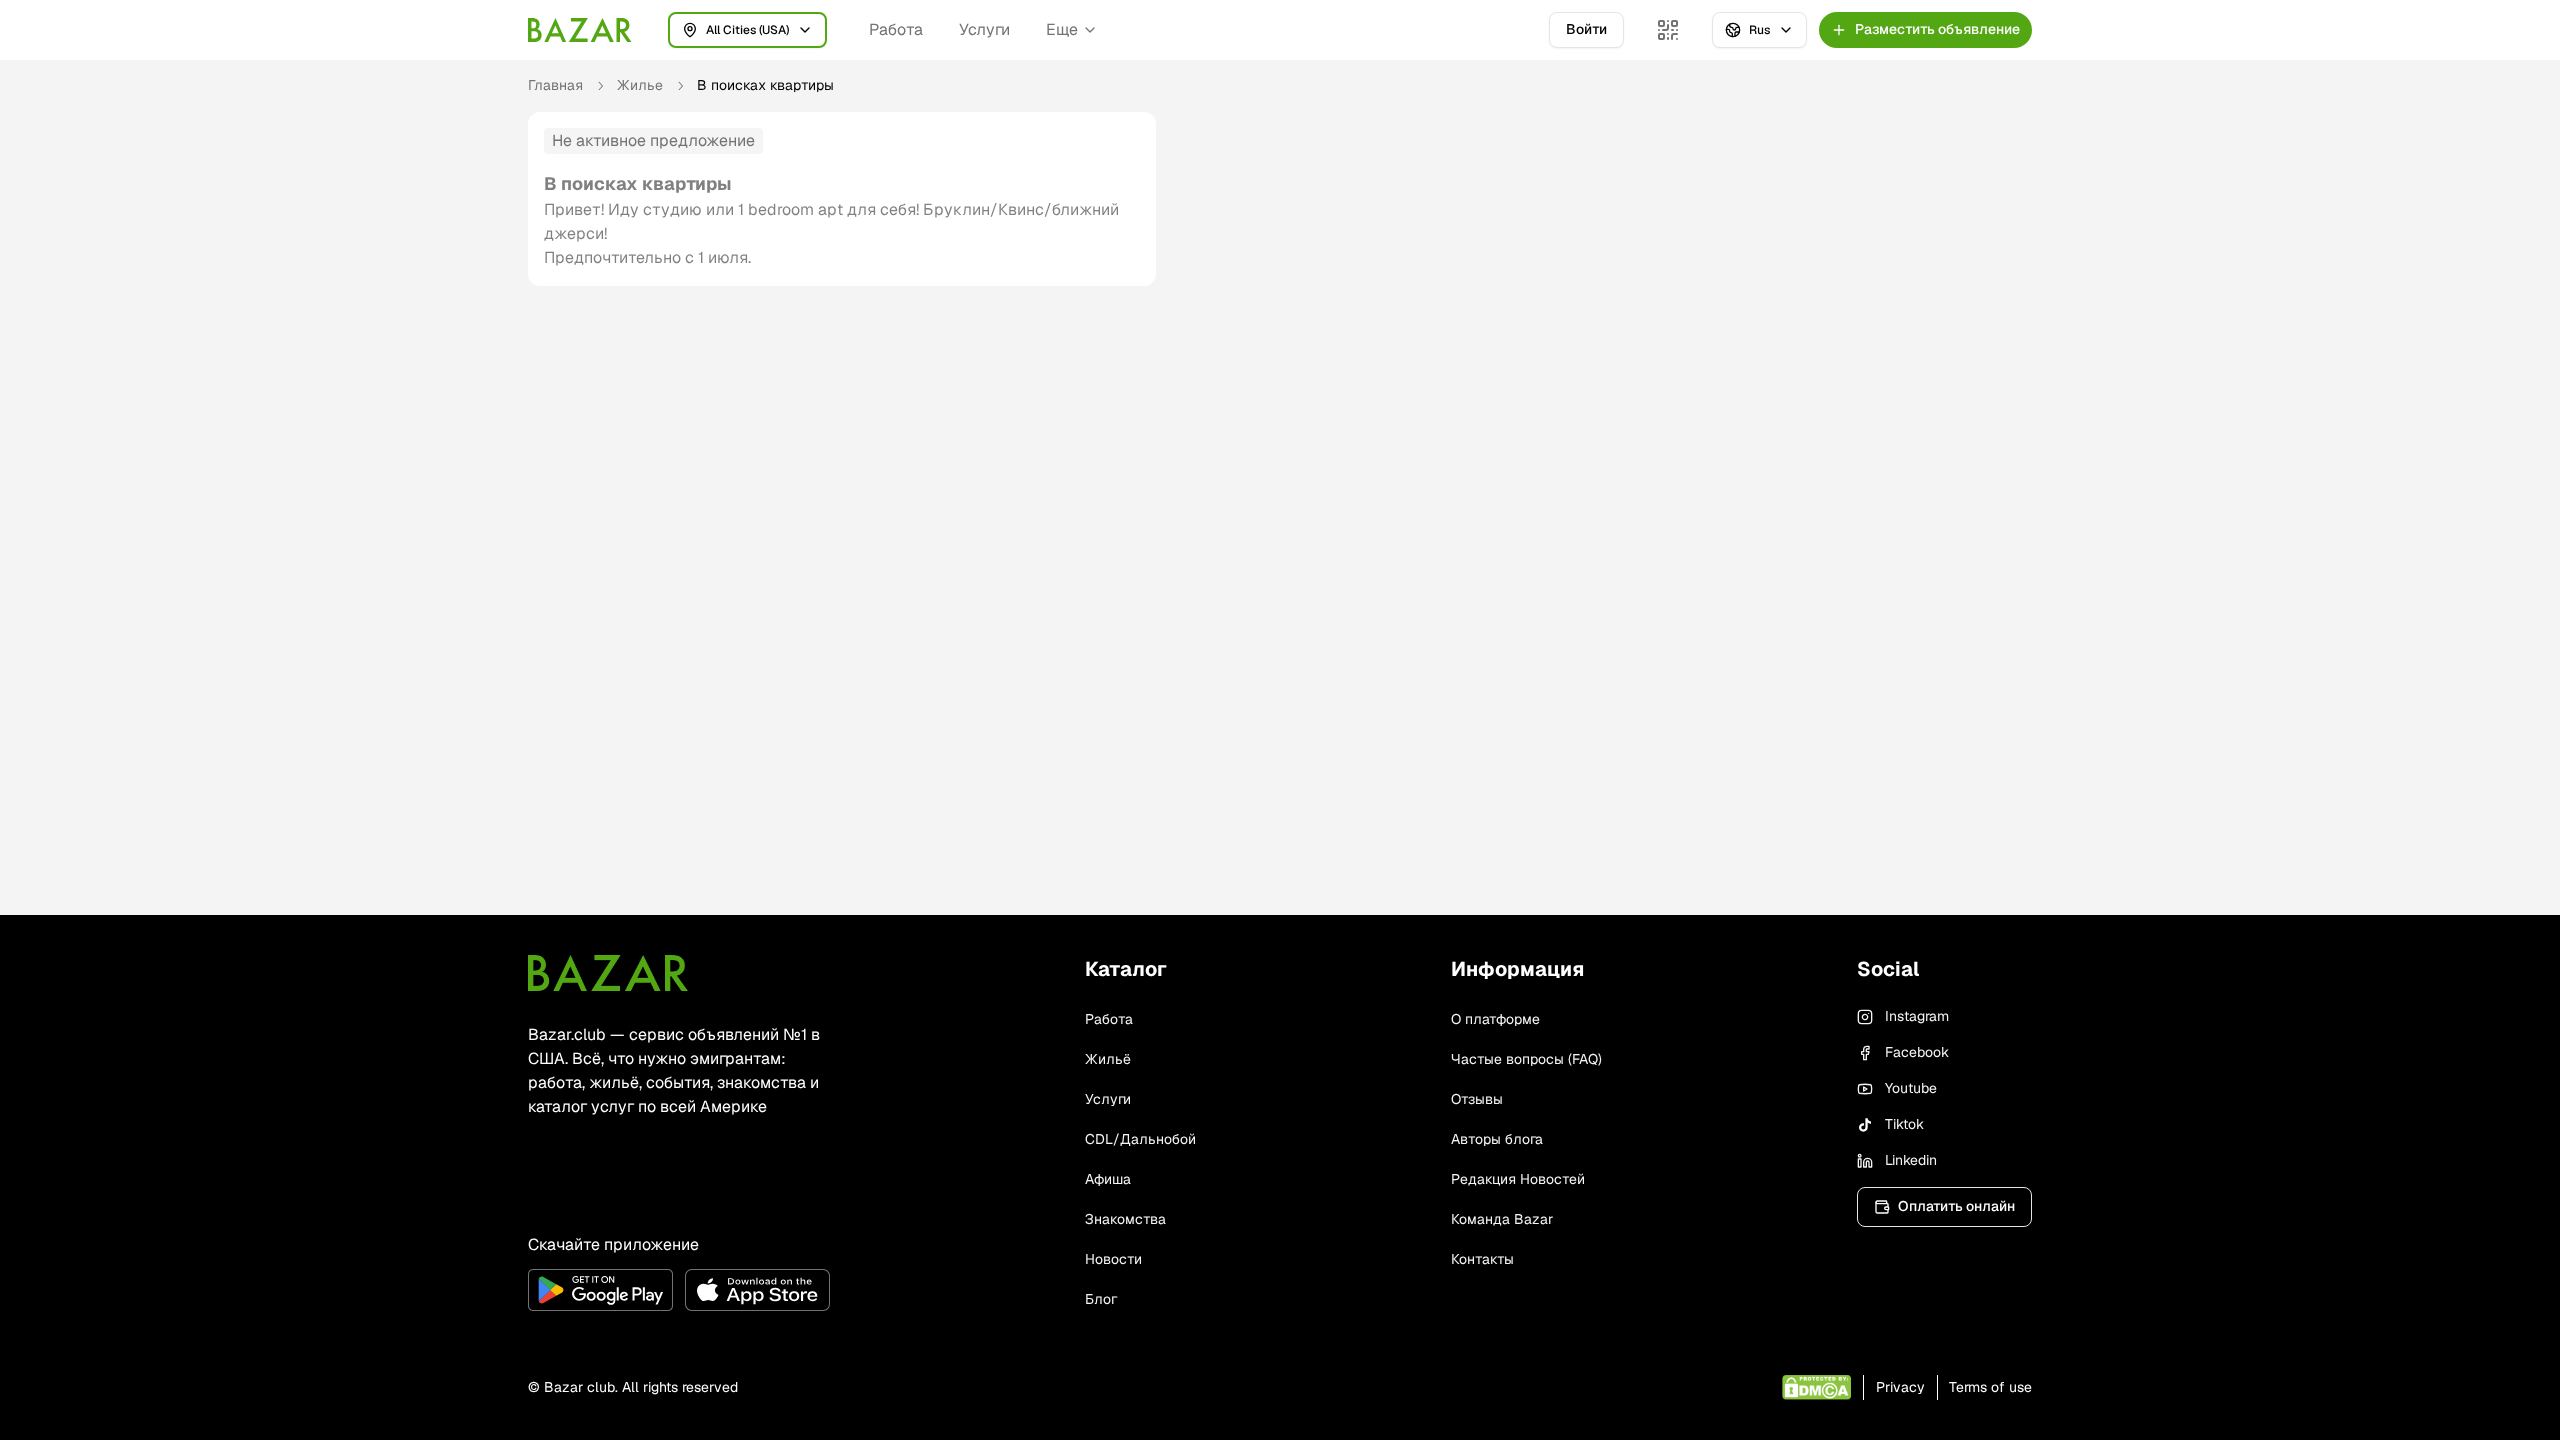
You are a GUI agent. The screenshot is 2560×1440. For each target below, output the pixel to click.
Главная (555, 85)
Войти (1586, 29)
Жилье (640, 85)
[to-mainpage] (608, 973)
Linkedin (1911, 1160)
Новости (1113, 1259)
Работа (896, 29)
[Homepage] (580, 30)
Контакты (1482, 1259)
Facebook (1917, 1052)
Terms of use (1990, 1387)
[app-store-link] (757, 1290)
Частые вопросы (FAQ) (1526, 1059)
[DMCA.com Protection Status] (1816, 1387)
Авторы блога (1497, 1139)
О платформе (1495, 1019)
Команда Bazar (1502, 1219)
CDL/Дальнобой (1140, 1139)
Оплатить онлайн (1956, 1206)
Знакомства (1125, 1219)
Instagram (1917, 1016)
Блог (1101, 1299)
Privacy (1900, 1387)
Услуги (984, 29)
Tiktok (1904, 1124)
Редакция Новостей (1518, 1179)
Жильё (1108, 1059)
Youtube (1911, 1088)
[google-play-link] (600, 1290)
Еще (1062, 29)
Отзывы (1477, 1099)
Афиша (1108, 1179)
